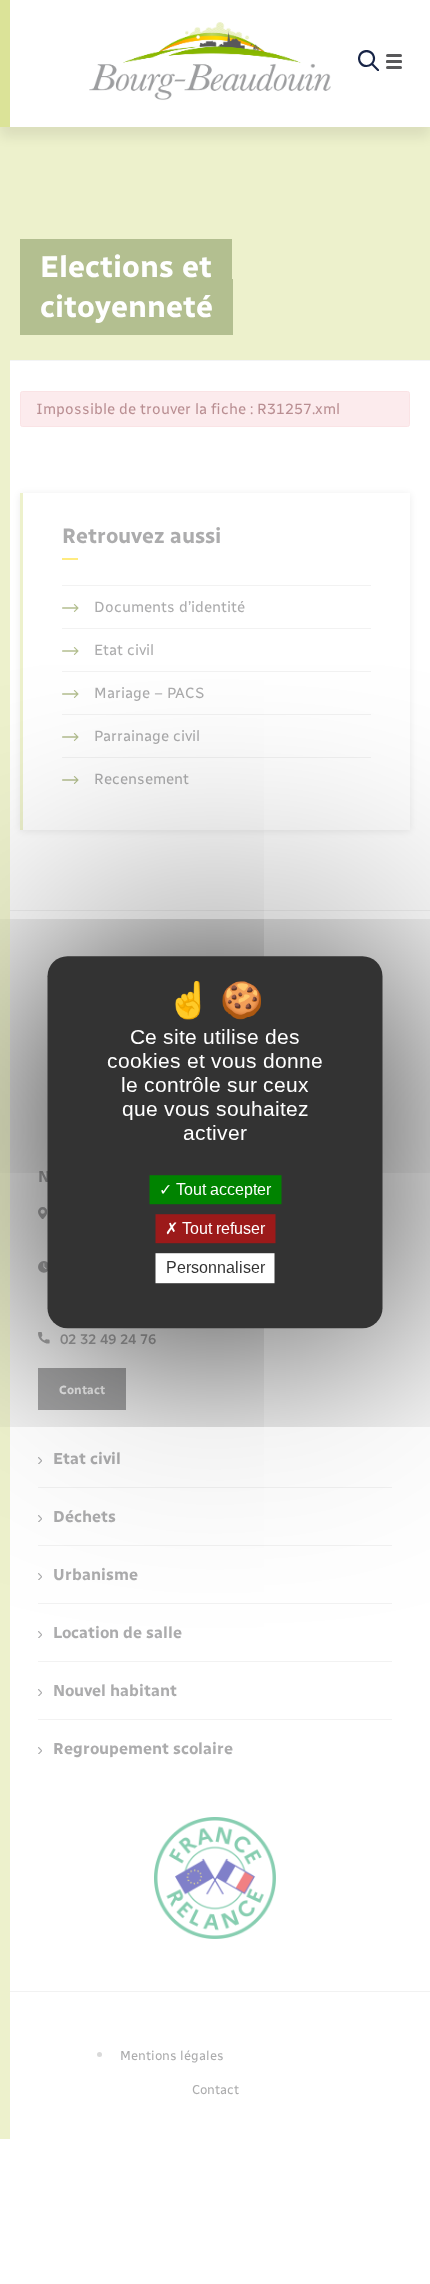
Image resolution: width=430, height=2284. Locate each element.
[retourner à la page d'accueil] (211, 62)
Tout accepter (221, 1189)
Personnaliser (215, 1268)
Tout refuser (221, 1228)
